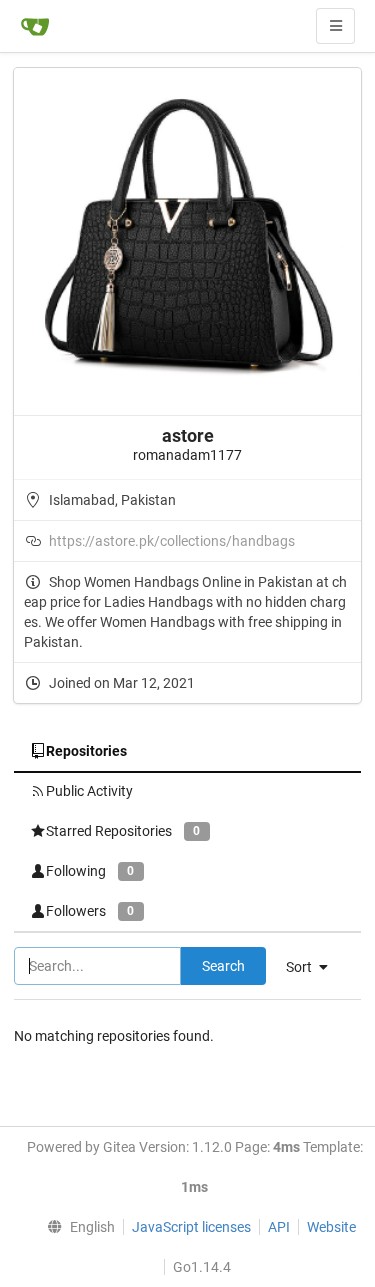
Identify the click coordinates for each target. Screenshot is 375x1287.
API (279, 1227)
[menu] (76, 1227)
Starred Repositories (123, 831)
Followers (90, 911)
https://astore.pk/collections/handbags (172, 541)
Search (223, 966)
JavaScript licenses (191, 1227)
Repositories (86, 751)
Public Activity (89, 791)
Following (90, 871)
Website (331, 1227)
